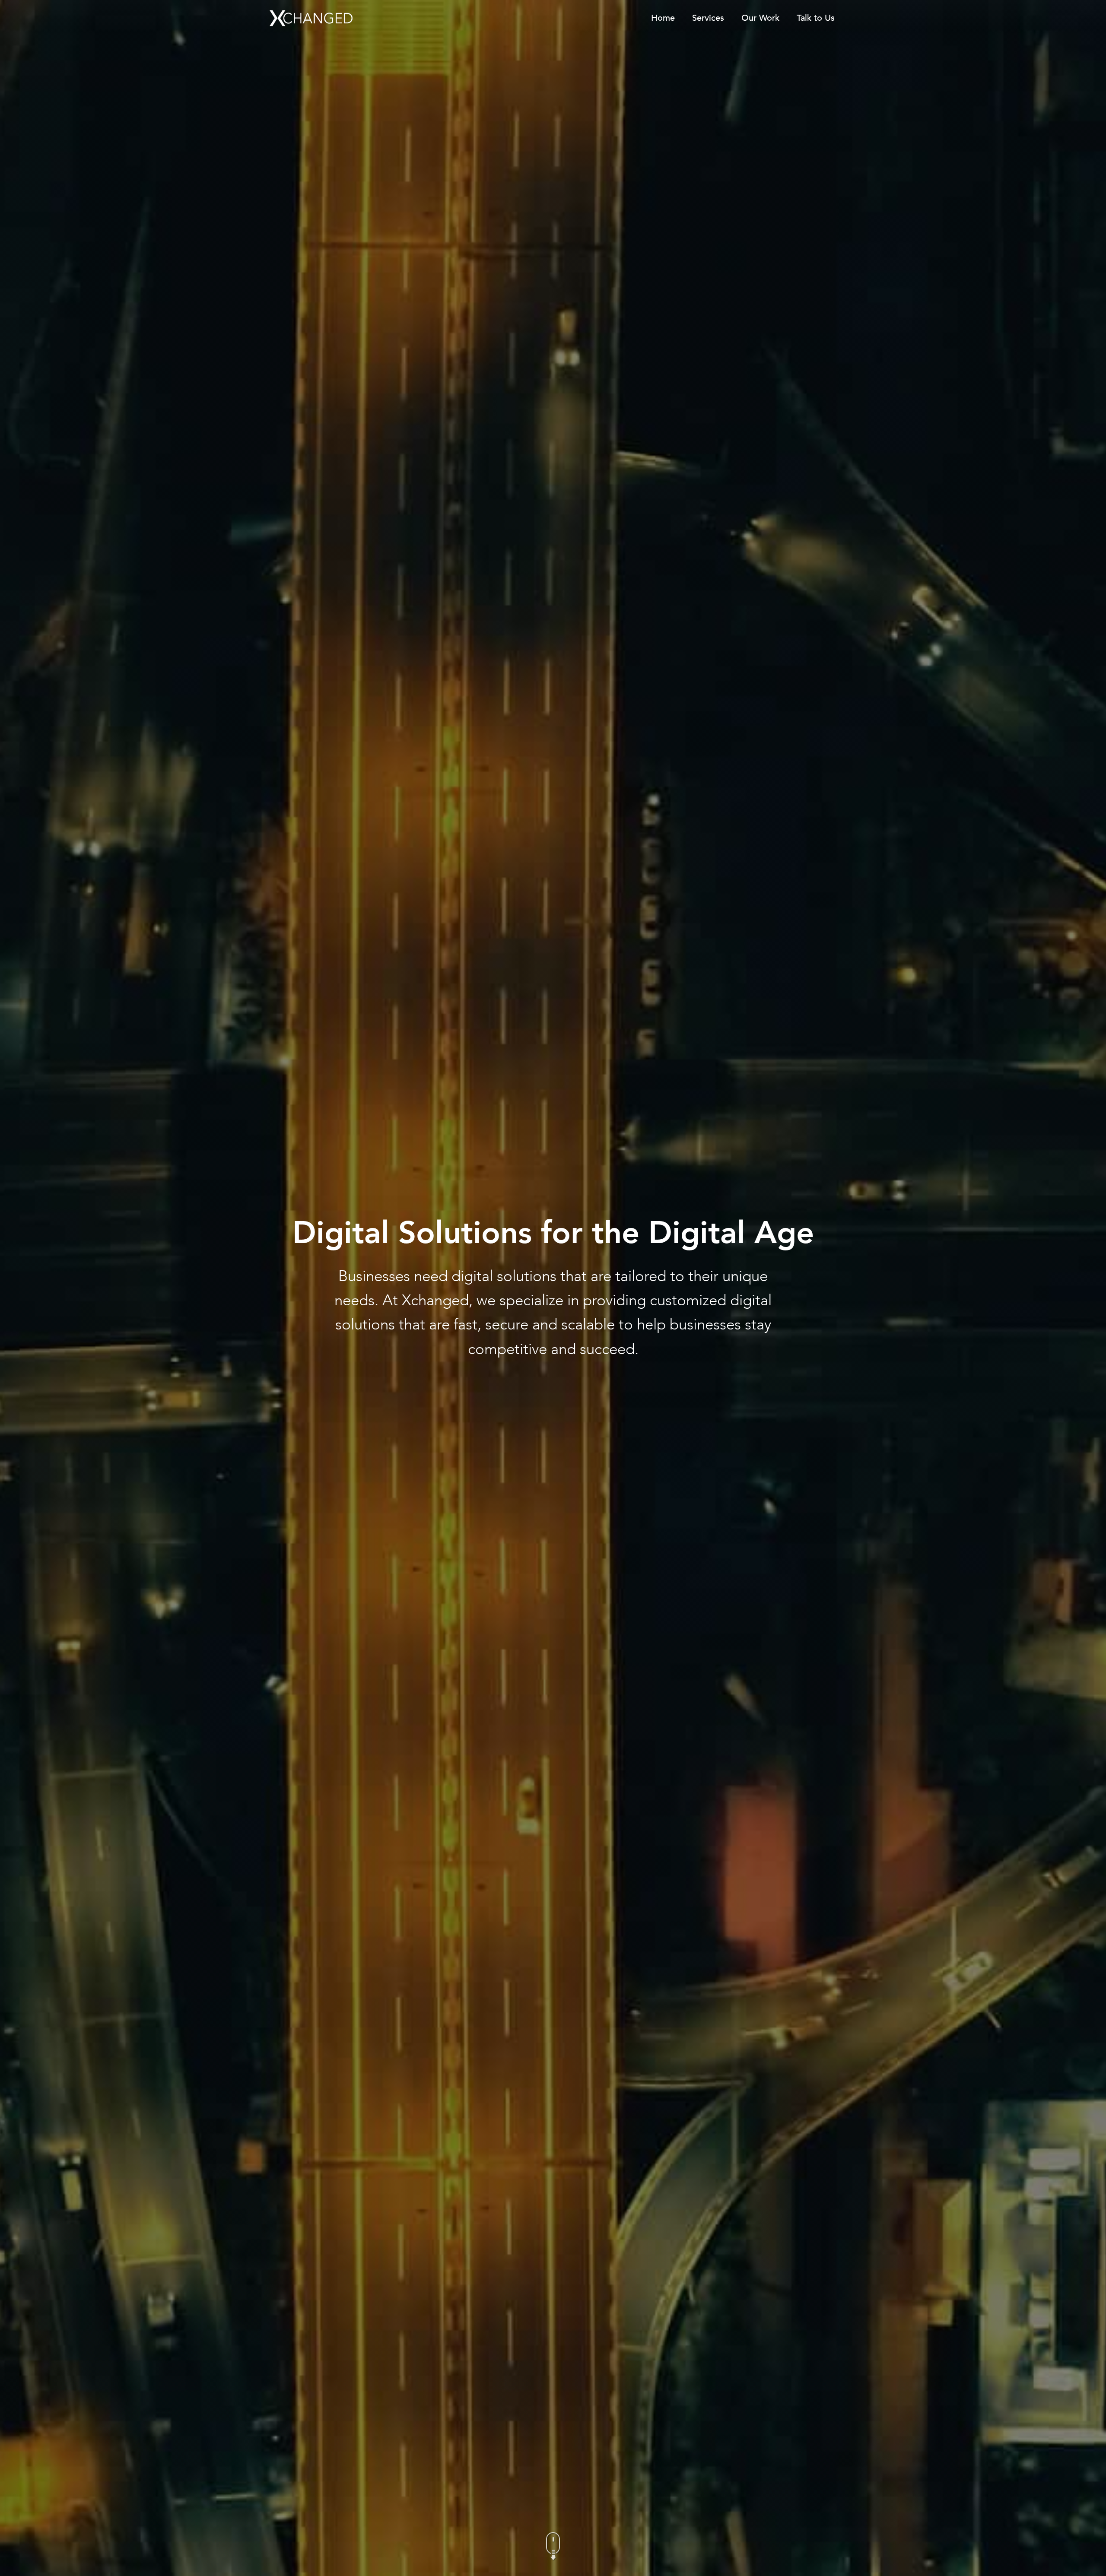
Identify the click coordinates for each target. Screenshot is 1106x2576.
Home (663, 18)
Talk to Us (816, 18)
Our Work (760, 18)
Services (708, 18)
